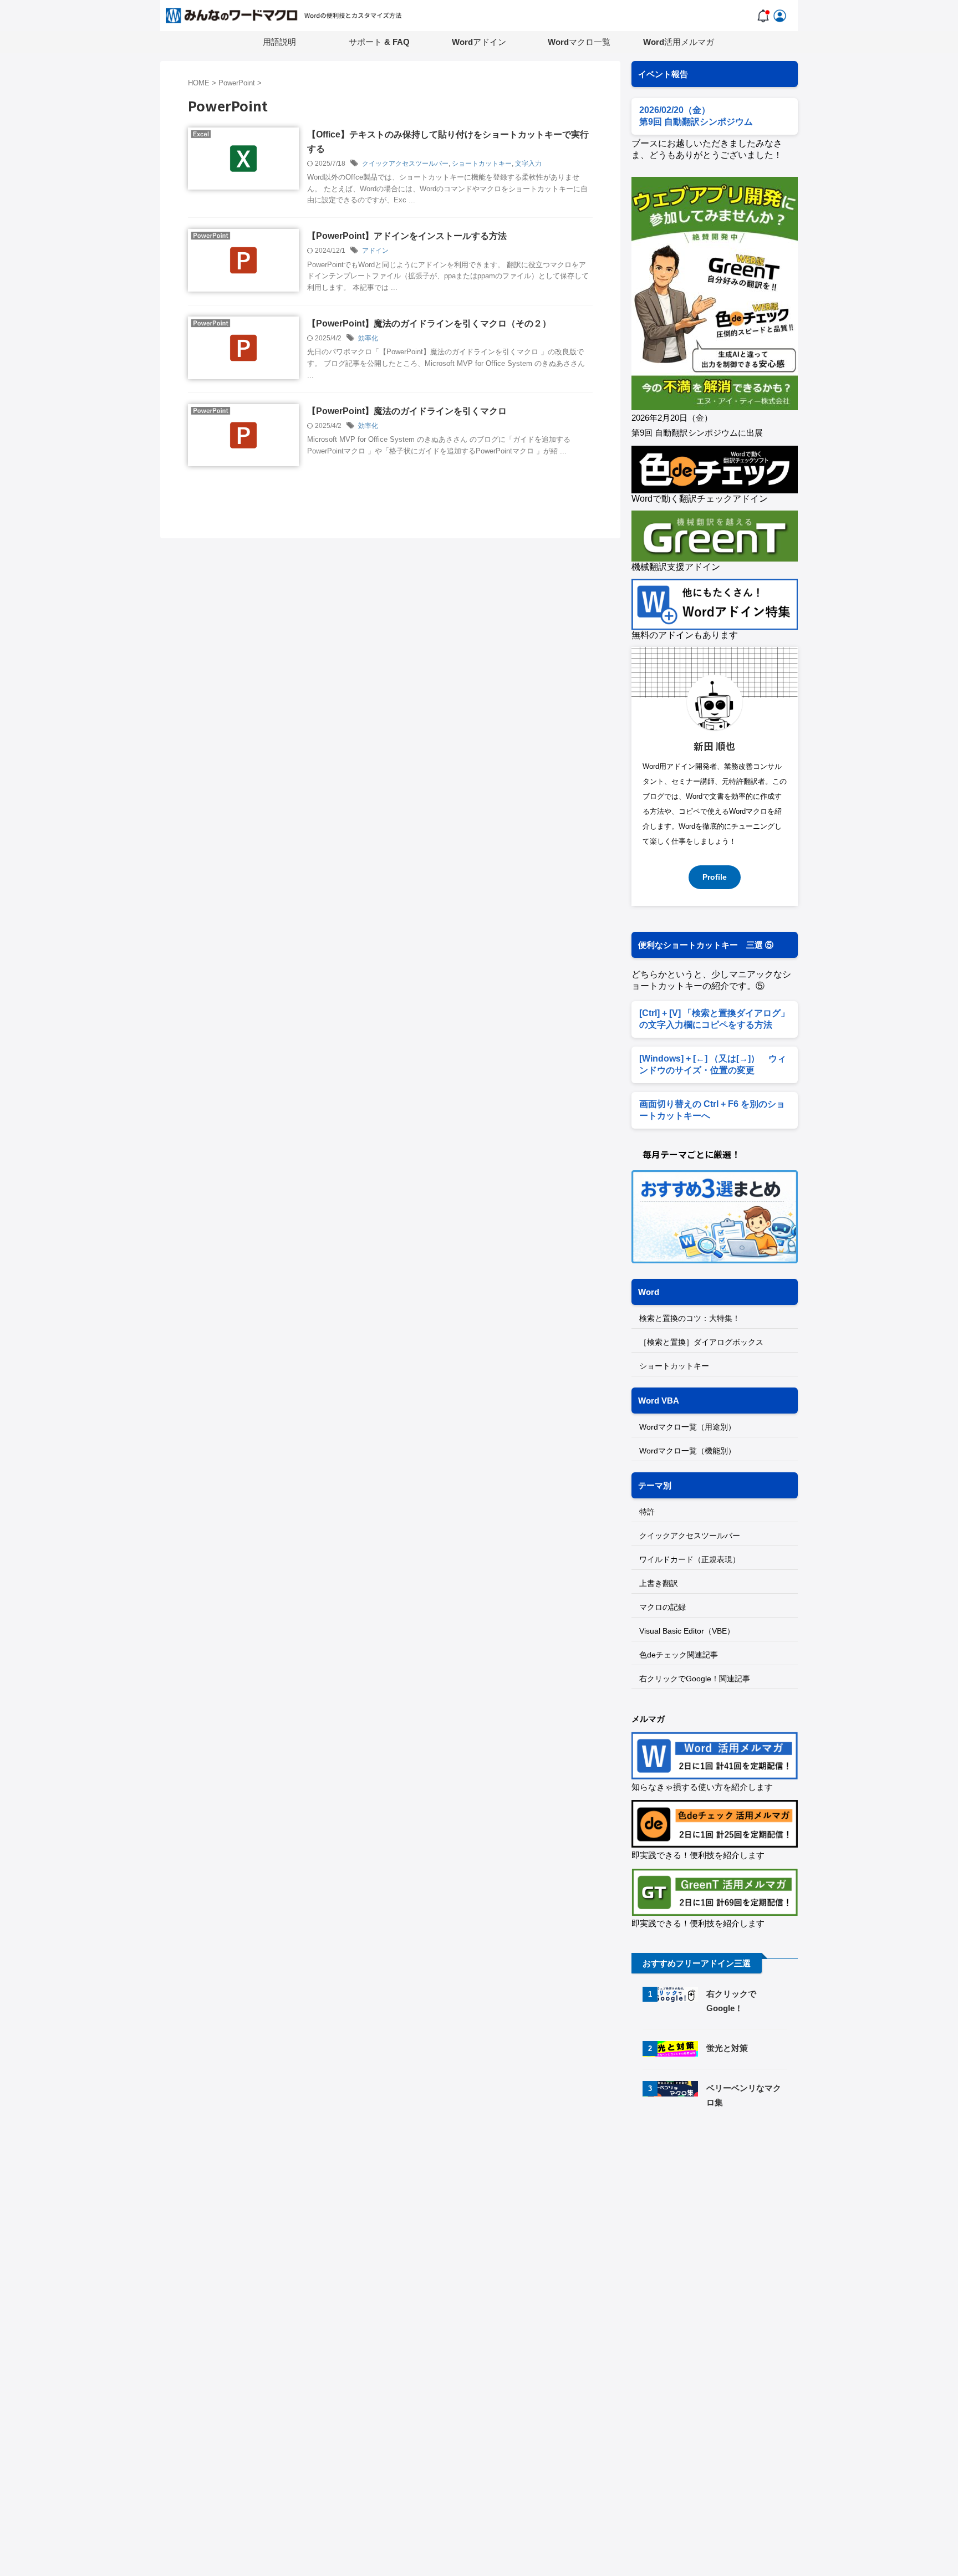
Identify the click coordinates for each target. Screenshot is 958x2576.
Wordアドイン (479, 42)
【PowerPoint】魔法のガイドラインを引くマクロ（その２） (429, 323)
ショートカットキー (482, 164)
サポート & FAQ (379, 42)
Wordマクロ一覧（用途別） (687, 1427)
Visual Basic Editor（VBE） (687, 1631)
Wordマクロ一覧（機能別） (687, 1451)
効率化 (368, 338)
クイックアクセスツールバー (405, 164)
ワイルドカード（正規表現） (690, 1559)
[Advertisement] (725, 2212)
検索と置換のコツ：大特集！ (690, 1318)
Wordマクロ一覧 (579, 42)
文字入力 (528, 164)
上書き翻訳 (659, 1583)
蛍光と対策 (727, 2048)
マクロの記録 (663, 1607)
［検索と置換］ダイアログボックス (701, 1342)
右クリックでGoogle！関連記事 (695, 1679)
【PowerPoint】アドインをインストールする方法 (407, 236)
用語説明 (279, 42)
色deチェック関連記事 (679, 1655)
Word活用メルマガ (679, 42)
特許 (647, 1512)
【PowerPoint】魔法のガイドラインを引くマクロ (407, 411)
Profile (715, 877)
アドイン (375, 251)
